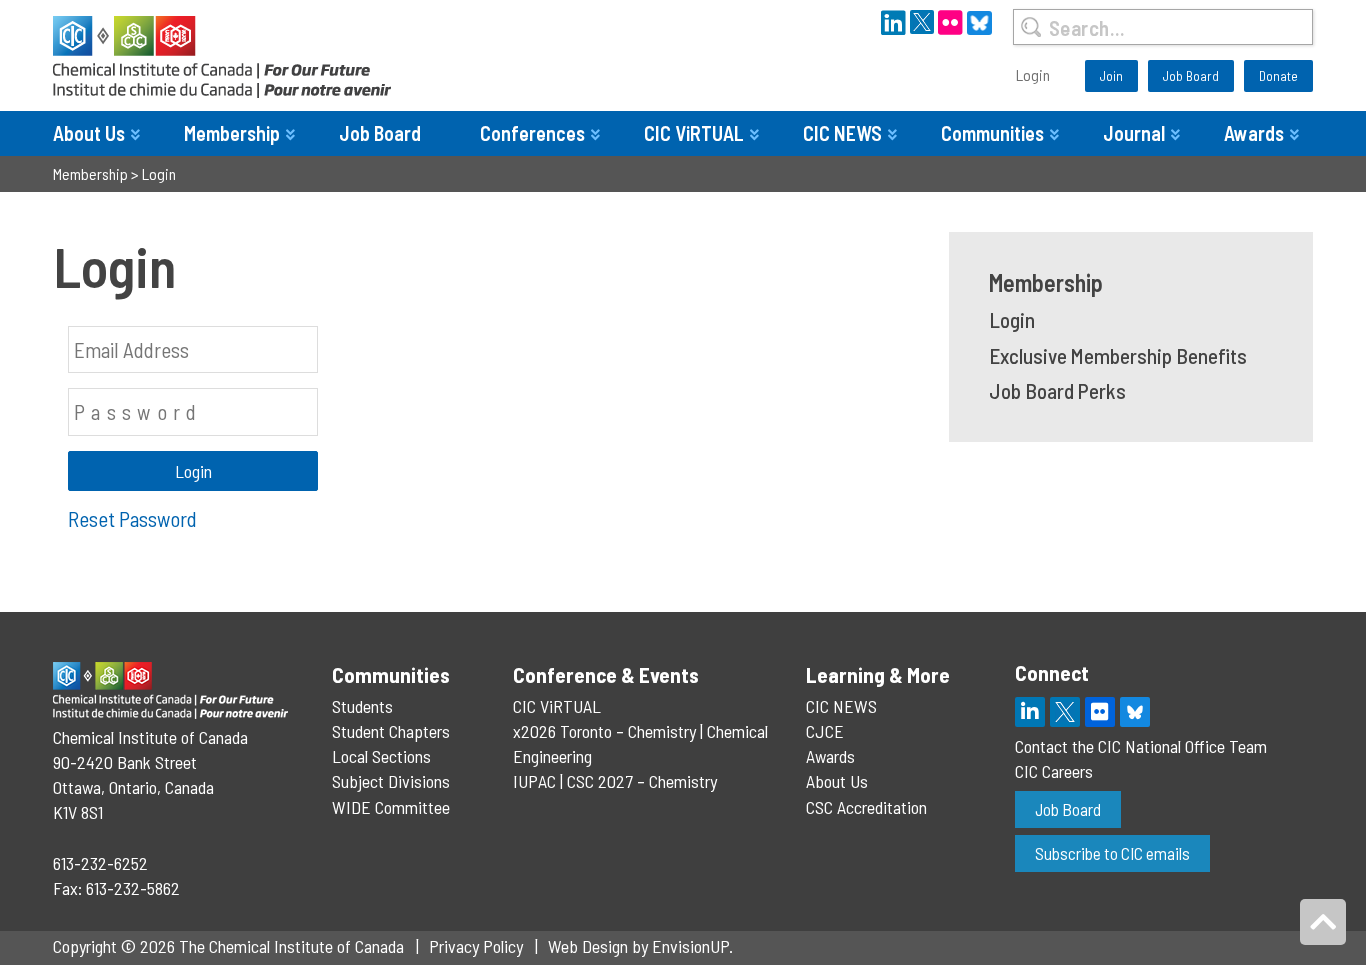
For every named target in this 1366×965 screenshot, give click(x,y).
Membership (232, 133)
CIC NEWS (842, 133)
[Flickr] (1100, 712)
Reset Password (132, 518)
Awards (1254, 133)
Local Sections (381, 756)
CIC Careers (1054, 771)
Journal (1134, 133)
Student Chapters (391, 731)
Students (362, 706)
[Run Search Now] (1030, 27)
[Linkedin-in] (1030, 712)
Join (1111, 75)
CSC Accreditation (866, 807)
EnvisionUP (690, 946)
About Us (89, 133)
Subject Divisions (391, 781)
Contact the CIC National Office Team (1141, 746)
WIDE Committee (391, 807)
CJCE (825, 731)
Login (1033, 74)
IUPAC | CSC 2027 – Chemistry (615, 781)
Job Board (1191, 75)
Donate (1278, 75)
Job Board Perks (1057, 390)
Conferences (532, 133)
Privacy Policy (476, 946)
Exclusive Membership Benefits (1118, 355)
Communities (992, 133)
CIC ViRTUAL (694, 133)
